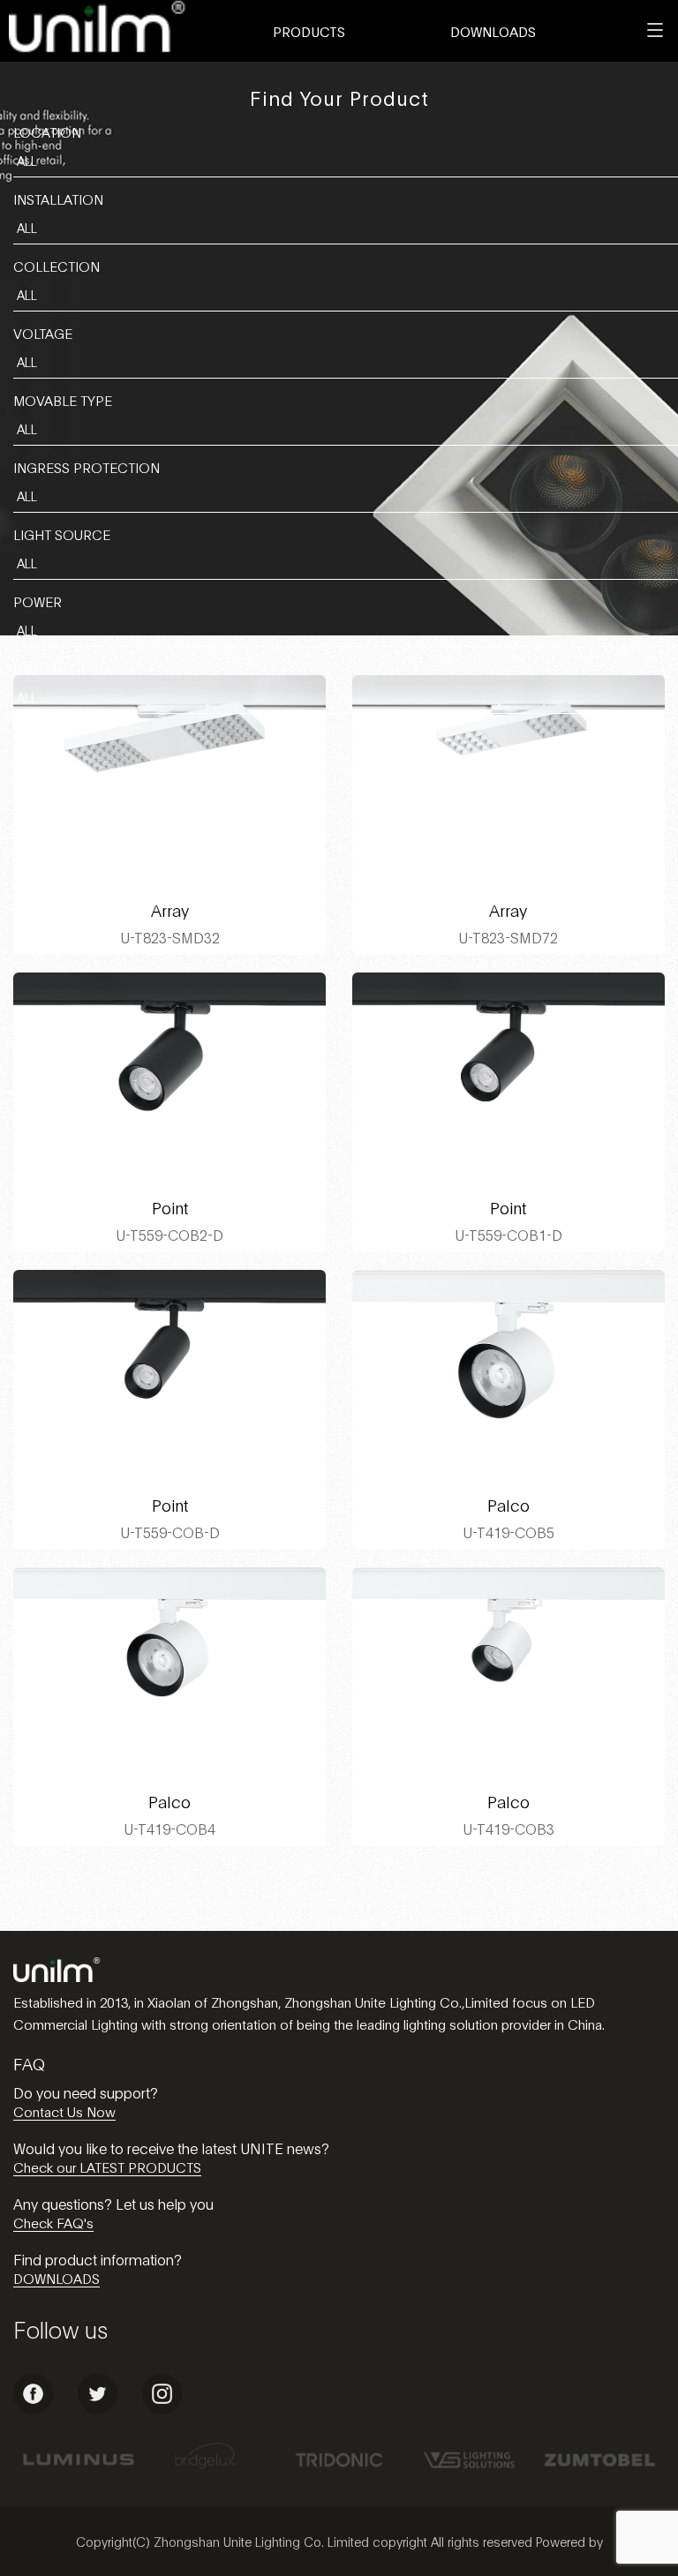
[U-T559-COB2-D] (169, 1077)
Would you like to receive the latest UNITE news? (171, 2148)
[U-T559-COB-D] (169, 1374)
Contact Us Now (64, 2111)
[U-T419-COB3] (508, 1671)
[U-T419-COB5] (508, 1374)
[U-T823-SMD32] (169, 779)
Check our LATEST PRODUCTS (107, 2167)
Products (309, 31)
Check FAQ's (53, 2222)
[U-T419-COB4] (169, 1671)
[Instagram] (162, 2408)
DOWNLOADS (56, 2278)
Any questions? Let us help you (113, 2203)
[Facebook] (33, 2408)
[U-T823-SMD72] (508, 779)
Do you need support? (86, 2092)
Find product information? (98, 2259)
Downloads (493, 31)
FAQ (29, 2063)
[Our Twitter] (98, 2408)
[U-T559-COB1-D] (508, 1077)
